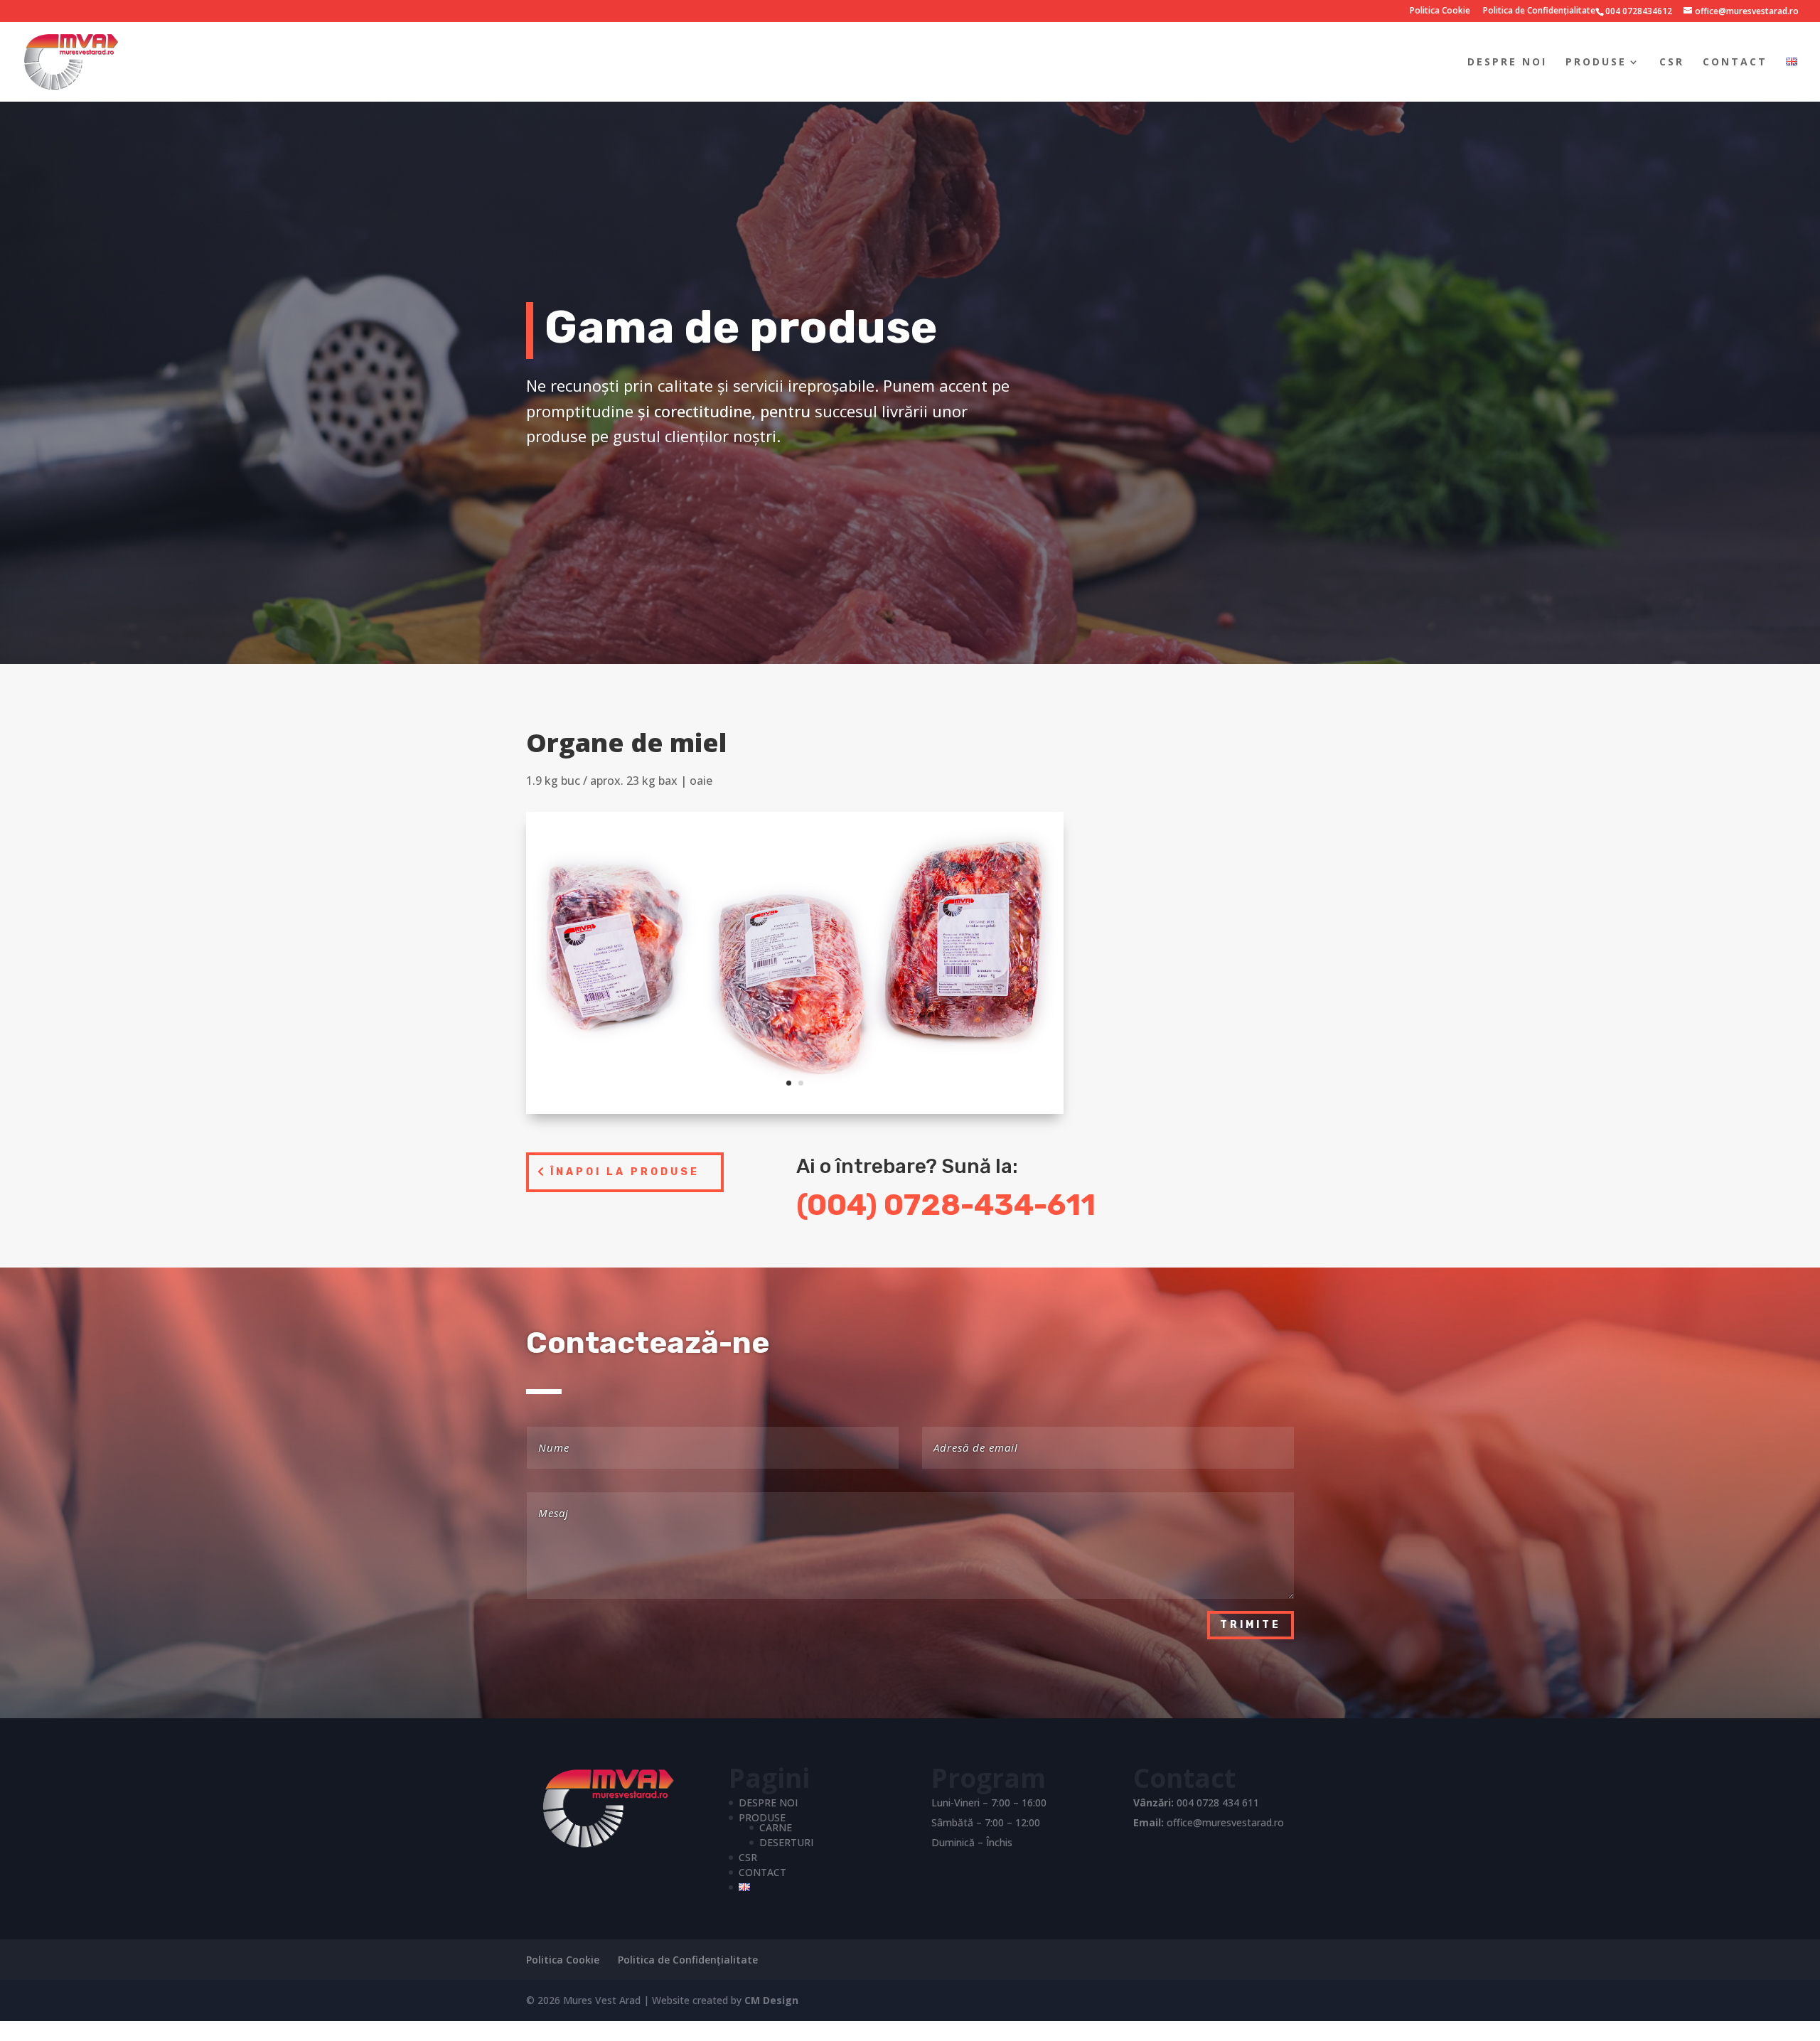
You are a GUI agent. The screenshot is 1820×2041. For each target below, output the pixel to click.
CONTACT (1735, 63)
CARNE (776, 1827)
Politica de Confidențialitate (1539, 11)
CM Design (771, 2000)
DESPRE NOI (1507, 63)
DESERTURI (786, 1842)
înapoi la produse (625, 1172)
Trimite (1251, 1625)
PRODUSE (1596, 63)
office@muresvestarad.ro (1225, 1822)
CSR (1672, 63)
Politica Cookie (1440, 11)
